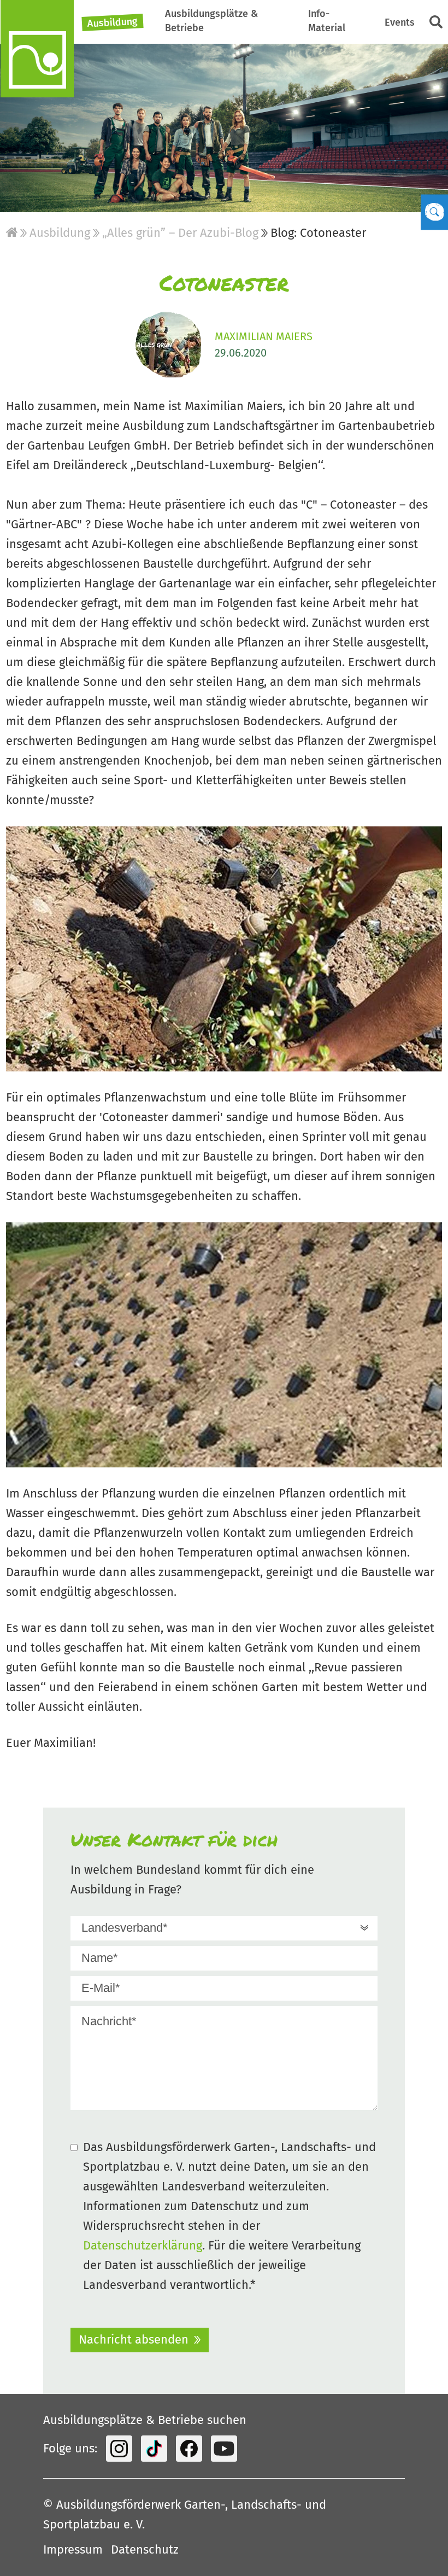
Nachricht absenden (134, 2339)
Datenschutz (145, 2549)
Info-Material (327, 21)
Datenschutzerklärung (143, 2245)
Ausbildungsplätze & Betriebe (211, 21)
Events (400, 22)
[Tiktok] (154, 2449)
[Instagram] (119, 2449)
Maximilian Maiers (264, 336)
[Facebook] (189, 2449)
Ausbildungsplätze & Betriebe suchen (145, 2420)
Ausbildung (113, 23)
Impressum (73, 2549)
